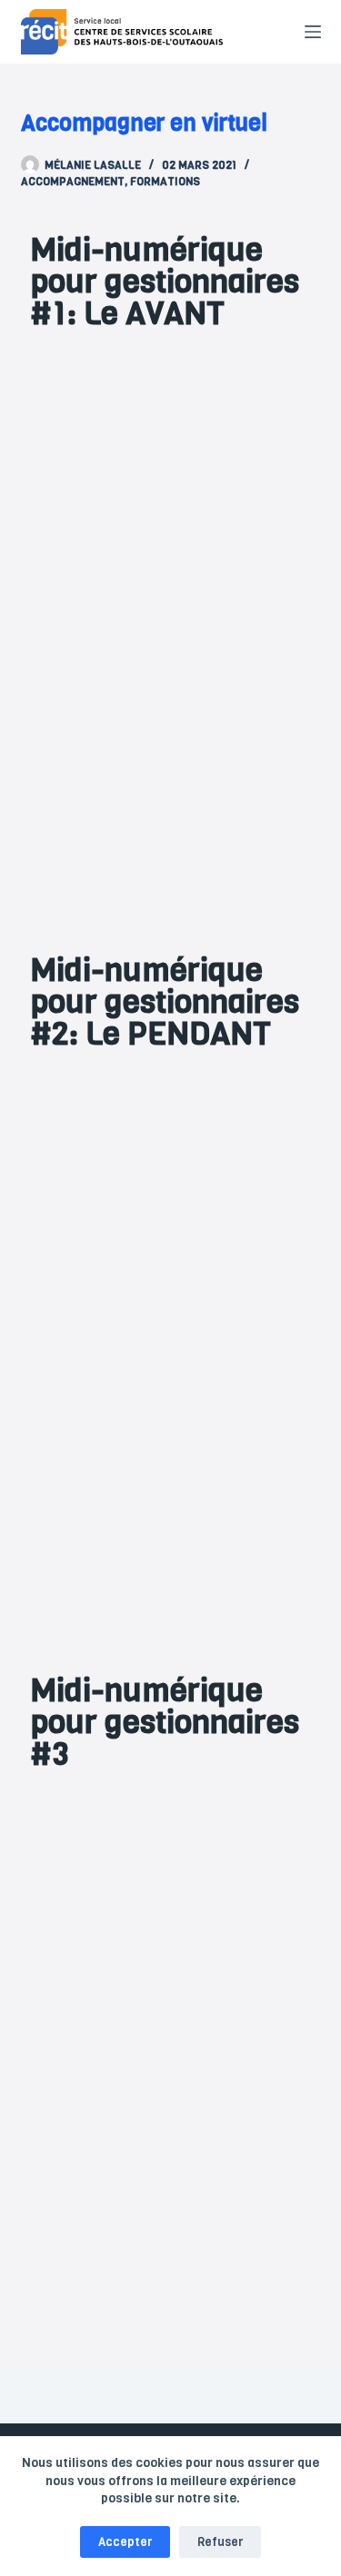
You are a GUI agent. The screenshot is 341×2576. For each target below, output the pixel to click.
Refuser (220, 2542)
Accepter (125, 2542)
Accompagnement (73, 182)
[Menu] (313, 32)
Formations (165, 182)
